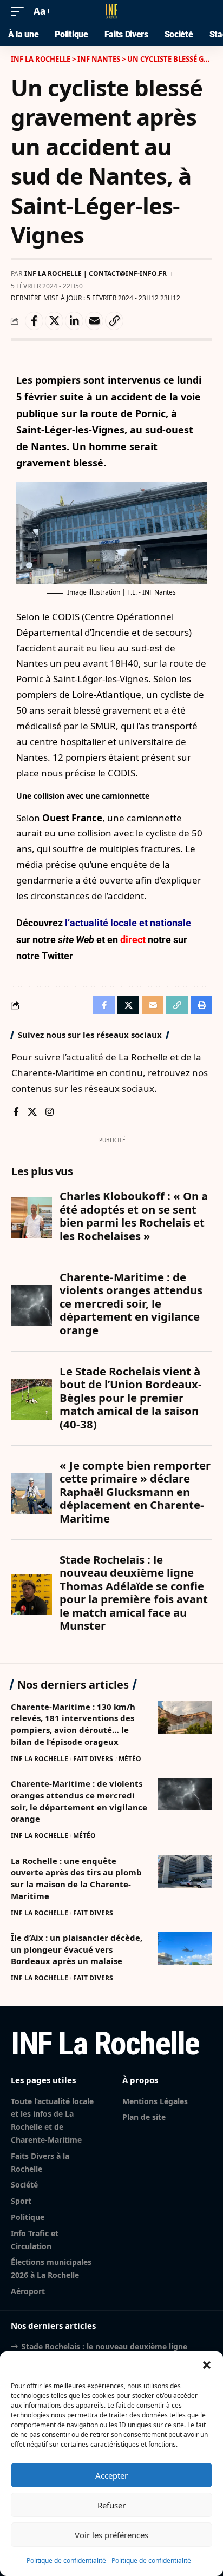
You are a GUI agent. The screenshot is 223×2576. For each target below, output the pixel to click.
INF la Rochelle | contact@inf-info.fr (96, 274)
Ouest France (72, 818)
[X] (32, 1113)
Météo (130, 1759)
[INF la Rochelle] (111, 11)
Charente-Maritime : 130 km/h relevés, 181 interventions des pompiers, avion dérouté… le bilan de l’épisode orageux (73, 1724)
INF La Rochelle (40, 1759)
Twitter (57, 956)
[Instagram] (50, 1113)
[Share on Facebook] (34, 321)
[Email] (94, 321)
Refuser (111, 2505)
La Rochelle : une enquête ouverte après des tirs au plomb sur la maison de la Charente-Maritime (76, 1878)
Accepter (111, 2475)
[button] (207, 2365)
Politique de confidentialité (66, 2561)
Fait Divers (93, 1759)
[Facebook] (16, 1113)
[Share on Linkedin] (74, 321)
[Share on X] (54, 321)
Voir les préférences (111, 2535)
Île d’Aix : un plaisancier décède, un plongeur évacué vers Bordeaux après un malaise (77, 1949)
